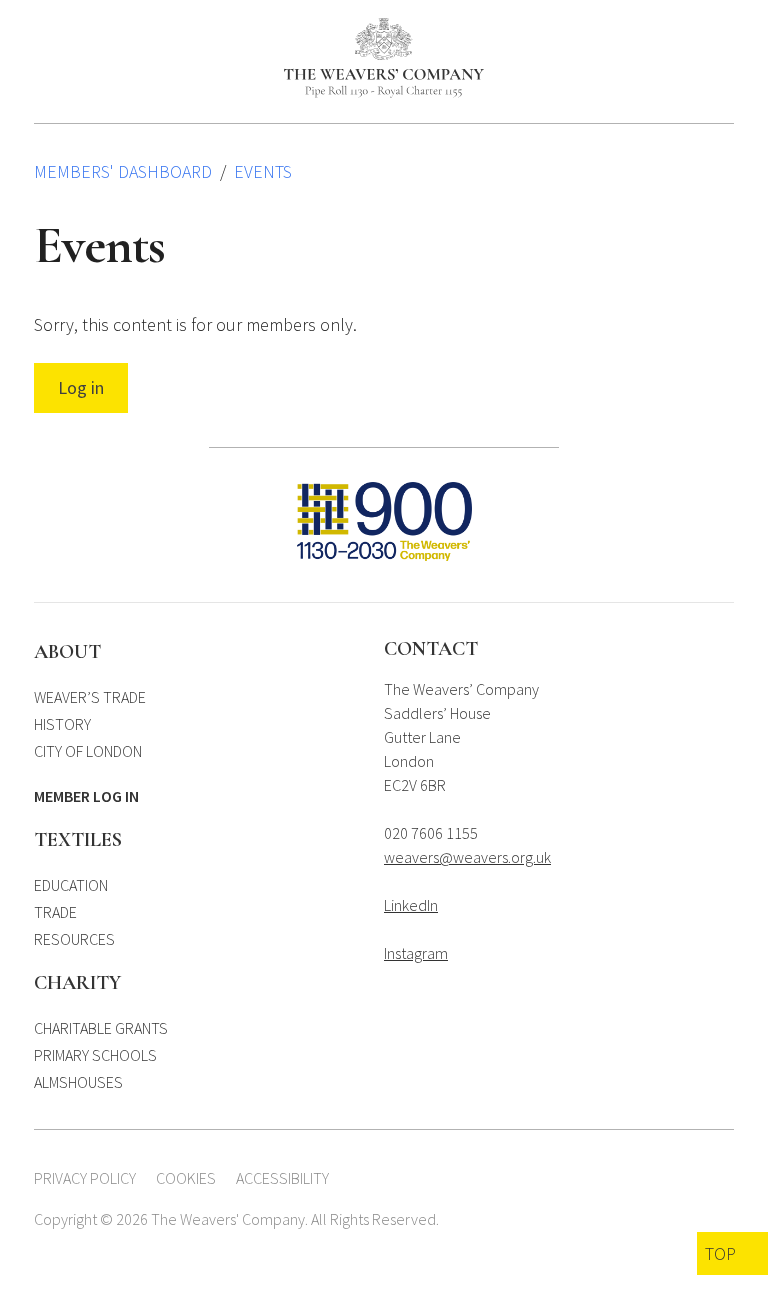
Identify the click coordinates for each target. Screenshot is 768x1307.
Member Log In (86, 796)
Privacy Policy (85, 1178)
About (67, 652)
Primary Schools (95, 1055)
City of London (88, 751)
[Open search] (693, 30)
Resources (74, 939)
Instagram (416, 953)
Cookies (186, 1178)
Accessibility (282, 1178)
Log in (81, 387)
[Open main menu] (724, 30)
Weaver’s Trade (90, 697)
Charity (77, 983)
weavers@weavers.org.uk (467, 857)
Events (263, 171)
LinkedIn (411, 905)
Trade (55, 912)
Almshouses (78, 1082)
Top (720, 1253)
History (62, 724)
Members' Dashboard (123, 171)
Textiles (78, 840)
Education (71, 885)
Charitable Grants (101, 1028)
